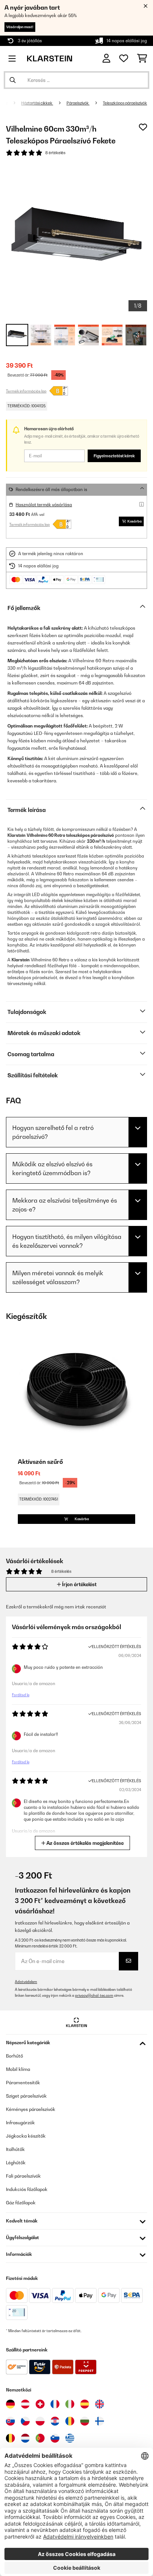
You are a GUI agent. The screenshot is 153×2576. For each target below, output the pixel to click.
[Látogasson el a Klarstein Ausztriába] (25, 2404)
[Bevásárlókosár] (142, 59)
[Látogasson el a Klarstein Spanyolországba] (85, 2404)
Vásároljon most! (20, 27)
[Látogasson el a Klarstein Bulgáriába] (85, 2421)
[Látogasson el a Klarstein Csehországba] (25, 2421)
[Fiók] (106, 58)
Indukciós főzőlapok (27, 2189)
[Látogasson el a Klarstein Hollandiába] (25, 2438)
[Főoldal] (12, 103)
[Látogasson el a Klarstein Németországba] (10, 2404)
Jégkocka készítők (26, 2136)
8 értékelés (55, 153)
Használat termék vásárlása (44, 505)
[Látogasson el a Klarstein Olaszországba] (70, 2404)
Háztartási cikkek (37, 103)
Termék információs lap (26, 391)
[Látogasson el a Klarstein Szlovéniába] (55, 2438)
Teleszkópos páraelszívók (125, 103)
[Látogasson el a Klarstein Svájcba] (40, 2404)
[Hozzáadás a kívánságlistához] (143, 127)
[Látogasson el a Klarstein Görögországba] (70, 2439)
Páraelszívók (78, 103)
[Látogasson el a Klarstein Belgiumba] (10, 2438)
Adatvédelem (26, 1982)
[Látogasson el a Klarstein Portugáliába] (40, 2438)
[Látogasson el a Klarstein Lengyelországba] (40, 2421)
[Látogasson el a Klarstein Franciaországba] (55, 2404)
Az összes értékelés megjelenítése (84, 1843)
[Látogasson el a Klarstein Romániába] (70, 2421)
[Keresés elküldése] (13, 80)
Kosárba (135, 521)
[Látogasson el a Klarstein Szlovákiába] (10, 2421)
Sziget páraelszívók (26, 2096)
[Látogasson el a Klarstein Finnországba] (100, 2421)
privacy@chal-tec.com (94, 1995)
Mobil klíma (18, 2069)
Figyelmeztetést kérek (114, 456)
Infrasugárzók (20, 2123)
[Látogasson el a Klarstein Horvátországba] (55, 2421)
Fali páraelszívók (23, 2176)
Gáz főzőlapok (21, 2203)
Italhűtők (15, 2149)
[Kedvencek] (124, 59)
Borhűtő (14, 2056)
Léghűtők (16, 2163)
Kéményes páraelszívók (31, 2109)
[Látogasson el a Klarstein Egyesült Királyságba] (100, 2404)
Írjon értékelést (79, 1584)
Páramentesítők (23, 2083)
